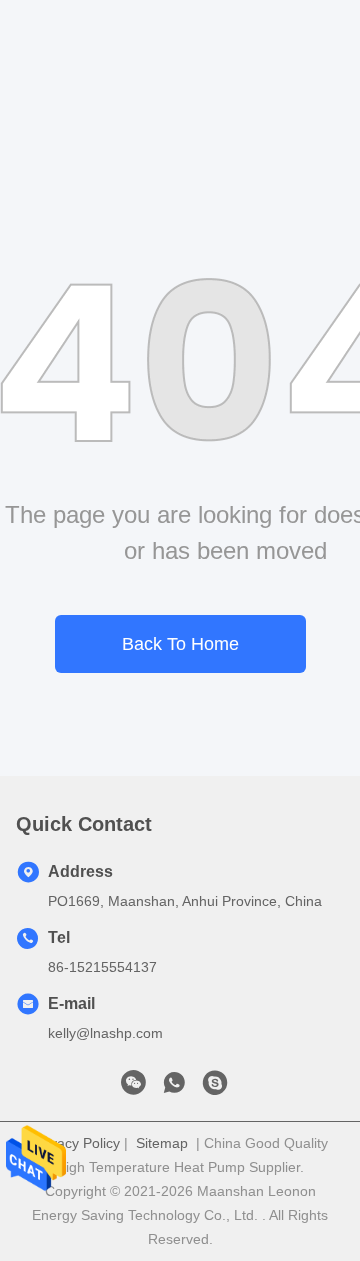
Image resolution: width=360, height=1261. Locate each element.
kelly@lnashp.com (105, 1033)
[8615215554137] (174, 1088)
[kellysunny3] (215, 1088)
